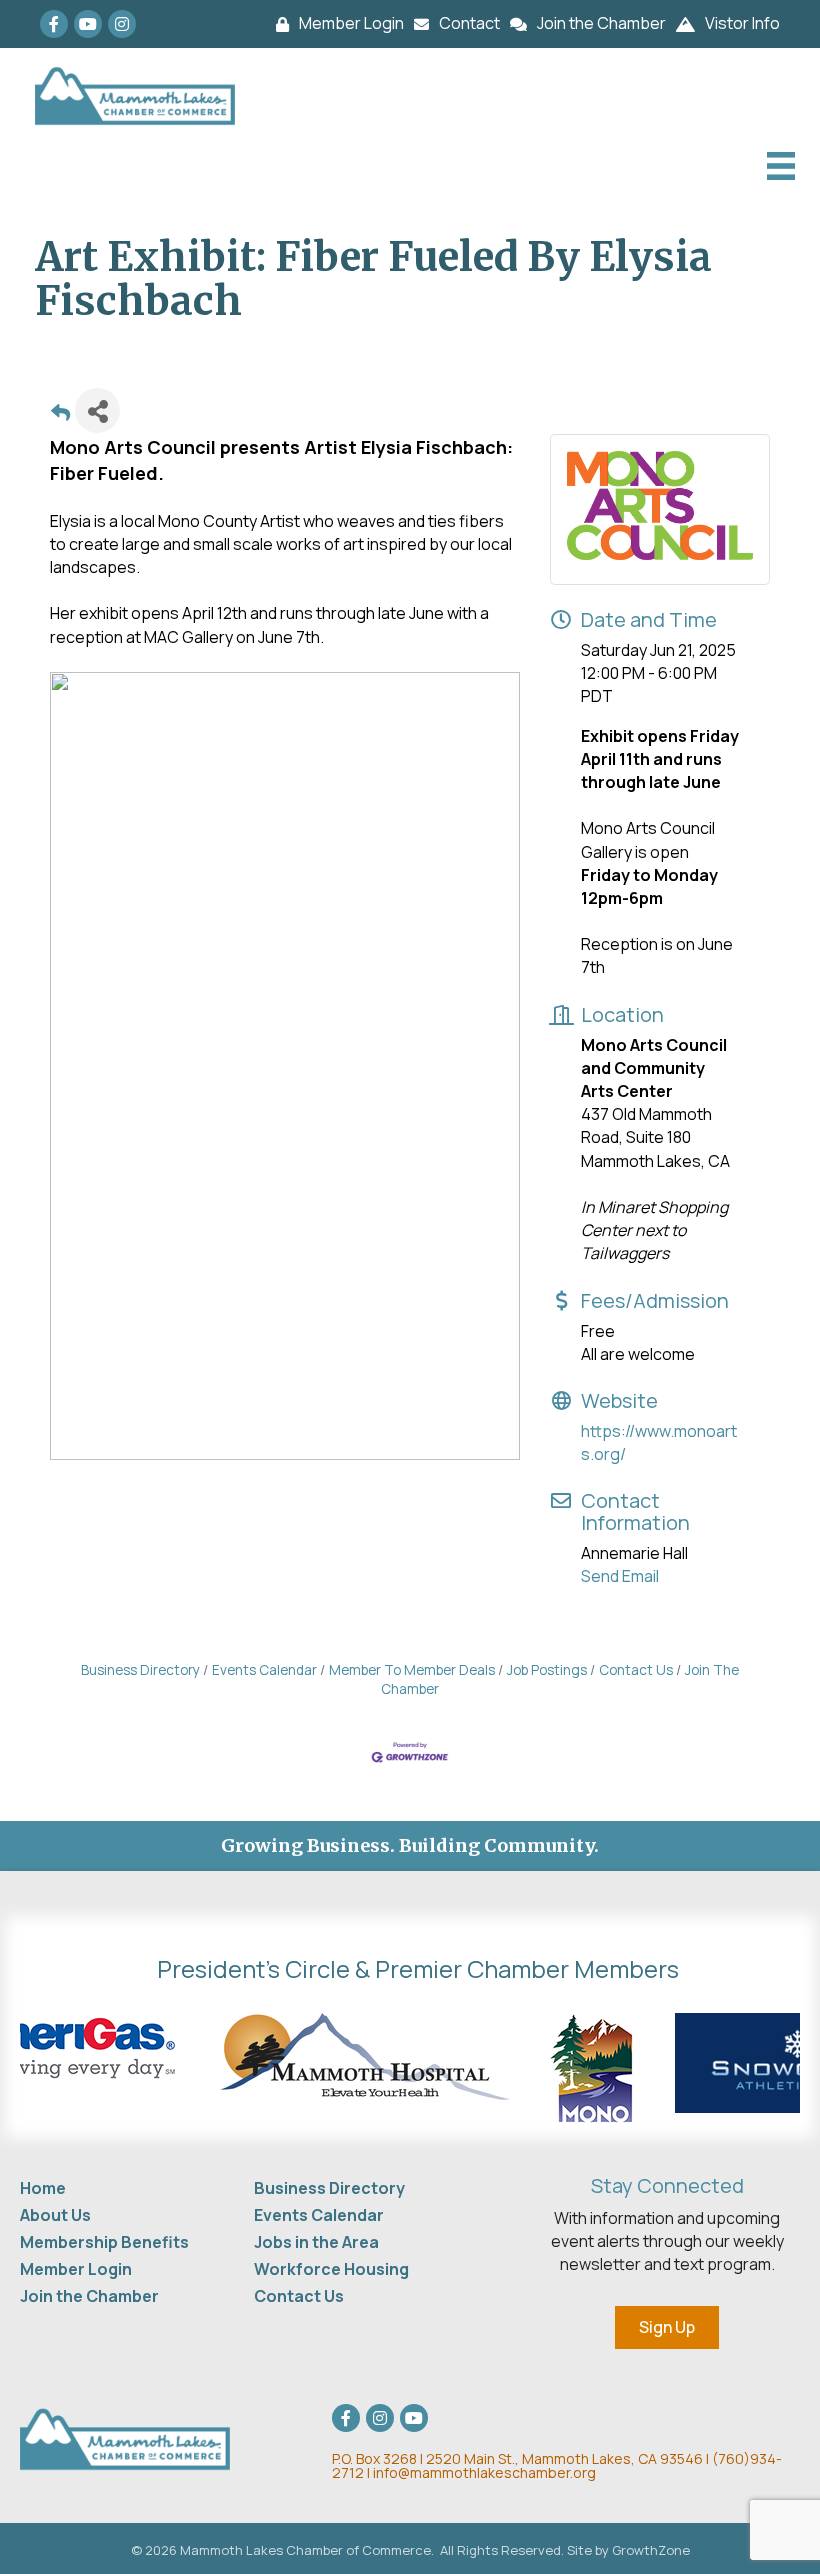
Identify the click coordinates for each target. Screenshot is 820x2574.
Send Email (620, 1576)
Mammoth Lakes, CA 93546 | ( (525, 2458)
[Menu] (778, 166)
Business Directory (140, 1670)
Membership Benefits (104, 2242)
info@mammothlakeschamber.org (484, 2472)
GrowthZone (651, 2550)
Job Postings (547, 1670)
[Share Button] (97, 410)
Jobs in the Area (316, 2242)
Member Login (76, 2269)
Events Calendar (264, 1670)
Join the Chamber (89, 2296)
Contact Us (636, 1670)
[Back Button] (60, 416)
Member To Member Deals (412, 1670)
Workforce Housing (331, 2269)
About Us (55, 2215)
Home (43, 2188)
